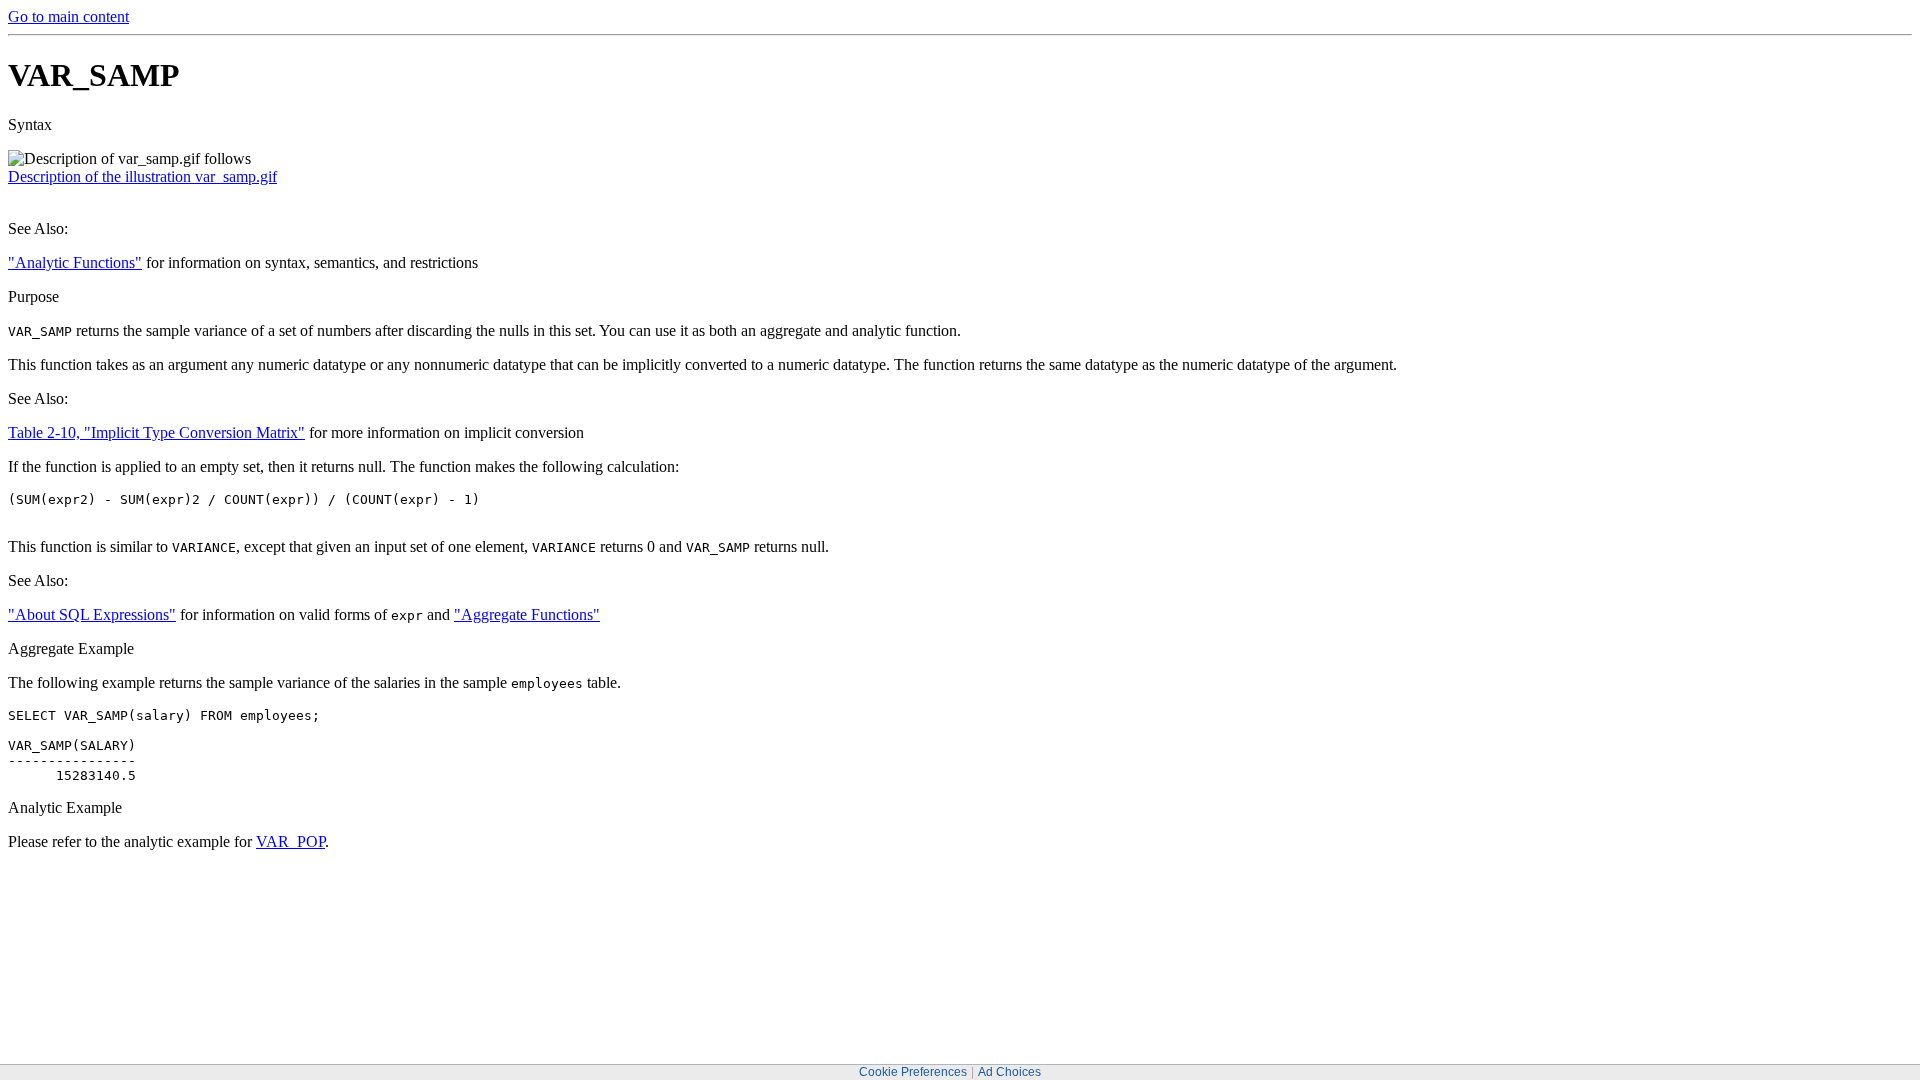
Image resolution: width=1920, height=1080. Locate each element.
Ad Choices (1009, 1072)
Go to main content (68, 16)
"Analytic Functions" (75, 262)
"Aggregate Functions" (527, 614)
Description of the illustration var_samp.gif (142, 176)
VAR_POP (290, 841)
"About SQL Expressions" (92, 614)
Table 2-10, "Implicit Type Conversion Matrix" (156, 432)
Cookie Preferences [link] (913, 1072)
